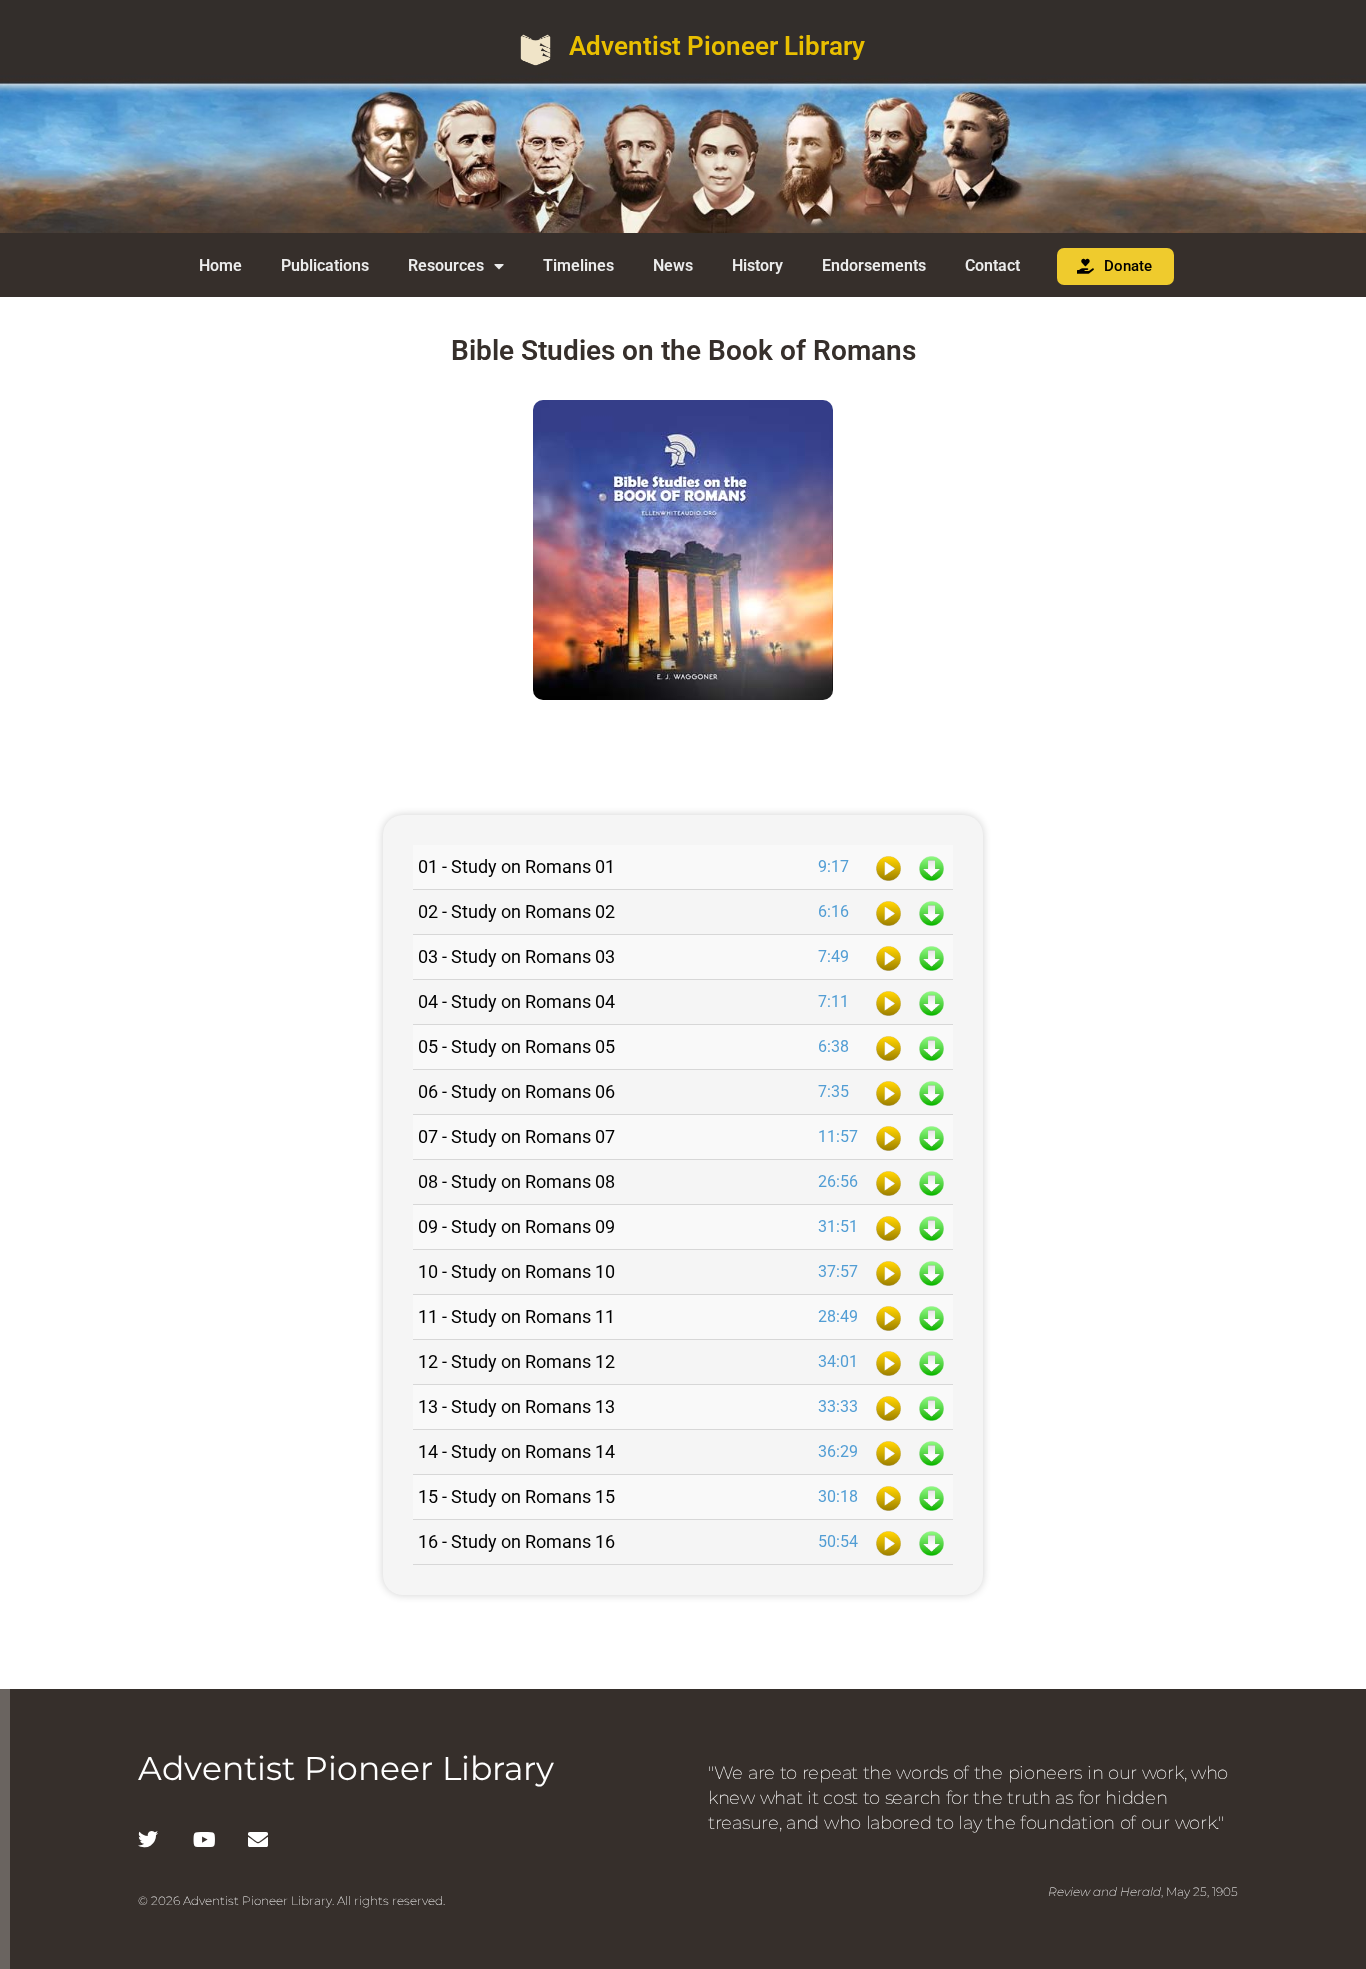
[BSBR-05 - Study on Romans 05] (888, 1047)
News (673, 265)
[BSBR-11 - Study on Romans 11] (888, 1317)
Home (220, 265)
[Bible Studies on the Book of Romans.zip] (683, 760)
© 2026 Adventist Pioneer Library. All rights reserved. (291, 1900)
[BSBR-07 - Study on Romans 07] (888, 1137)
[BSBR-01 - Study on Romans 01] (888, 867)
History (757, 265)
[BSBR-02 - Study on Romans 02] (888, 912)
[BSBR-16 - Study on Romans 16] (888, 1542)
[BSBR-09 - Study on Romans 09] (888, 1227)
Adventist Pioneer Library (717, 46)
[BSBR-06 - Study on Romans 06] (888, 1092)
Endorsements (874, 265)
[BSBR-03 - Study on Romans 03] (888, 957)
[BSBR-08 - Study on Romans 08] (888, 1182)
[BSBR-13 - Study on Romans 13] (888, 1407)
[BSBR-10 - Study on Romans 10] (888, 1272)
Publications (325, 265)
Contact (992, 265)
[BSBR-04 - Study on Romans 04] (888, 1002)
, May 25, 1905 (1143, 1891)
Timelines (578, 265)
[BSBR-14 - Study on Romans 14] (888, 1452)
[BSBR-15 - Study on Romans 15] (888, 1497)
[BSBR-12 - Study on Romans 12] (888, 1362)
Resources (446, 265)
